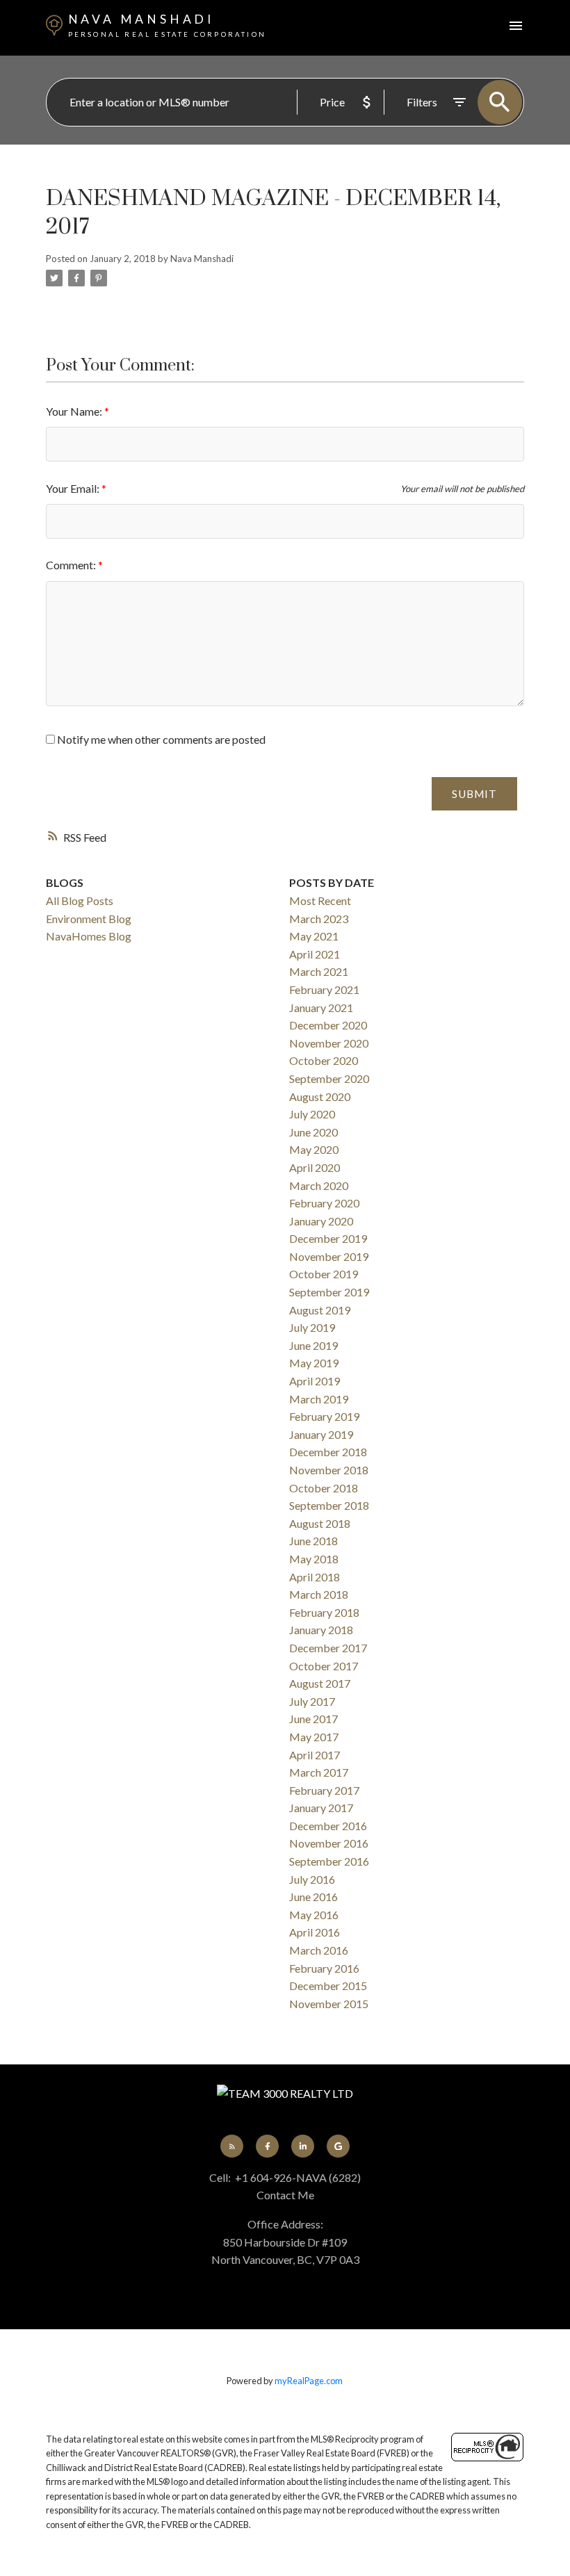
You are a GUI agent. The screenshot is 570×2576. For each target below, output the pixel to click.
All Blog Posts (80, 900)
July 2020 (312, 1114)
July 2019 (312, 1327)
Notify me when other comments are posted (160, 739)
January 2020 (321, 1221)
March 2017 (319, 1772)
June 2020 (313, 1132)
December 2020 (328, 1025)
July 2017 (312, 1701)
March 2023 (319, 919)
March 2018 (319, 1594)
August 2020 (320, 1097)
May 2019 (314, 1363)
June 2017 (313, 1719)
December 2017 (328, 1648)
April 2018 (315, 1577)
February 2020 (324, 1203)
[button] (232, 2146)
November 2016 (329, 1843)
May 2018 (314, 1559)
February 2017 (324, 1790)
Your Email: (74, 488)
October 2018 (324, 1488)
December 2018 (328, 1452)
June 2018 (313, 1541)
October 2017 (324, 1666)
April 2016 (315, 1932)
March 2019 (319, 1399)
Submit (474, 794)
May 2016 (314, 1915)
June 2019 (313, 1345)
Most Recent (320, 900)
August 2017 (320, 1683)
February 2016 (324, 1968)
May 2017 (314, 1737)
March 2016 (319, 1950)
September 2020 (329, 1078)
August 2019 (320, 1310)
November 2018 (329, 1470)
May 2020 (314, 1149)
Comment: (72, 565)
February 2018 (324, 1612)
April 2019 (315, 1381)
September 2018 (329, 1505)
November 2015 (329, 2004)
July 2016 (312, 1879)
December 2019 (328, 1238)
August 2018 (320, 1523)
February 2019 (324, 1416)
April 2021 (315, 954)
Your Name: (75, 411)
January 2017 (321, 1808)
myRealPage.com (309, 2381)
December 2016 (328, 1826)
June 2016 (313, 1897)
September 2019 (329, 1292)
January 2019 (321, 1434)
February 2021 (324, 989)
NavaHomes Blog (89, 936)
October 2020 (324, 1060)
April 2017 (315, 1755)
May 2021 (314, 936)
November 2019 (329, 1256)
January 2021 (321, 1008)
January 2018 (321, 1630)
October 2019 (324, 1274)
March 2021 (319, 971)
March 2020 (319, 1185)
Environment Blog (89, 919)
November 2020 (329, 1043)
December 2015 (328, 1986)
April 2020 (315, 1167)
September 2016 (329, 1861)
